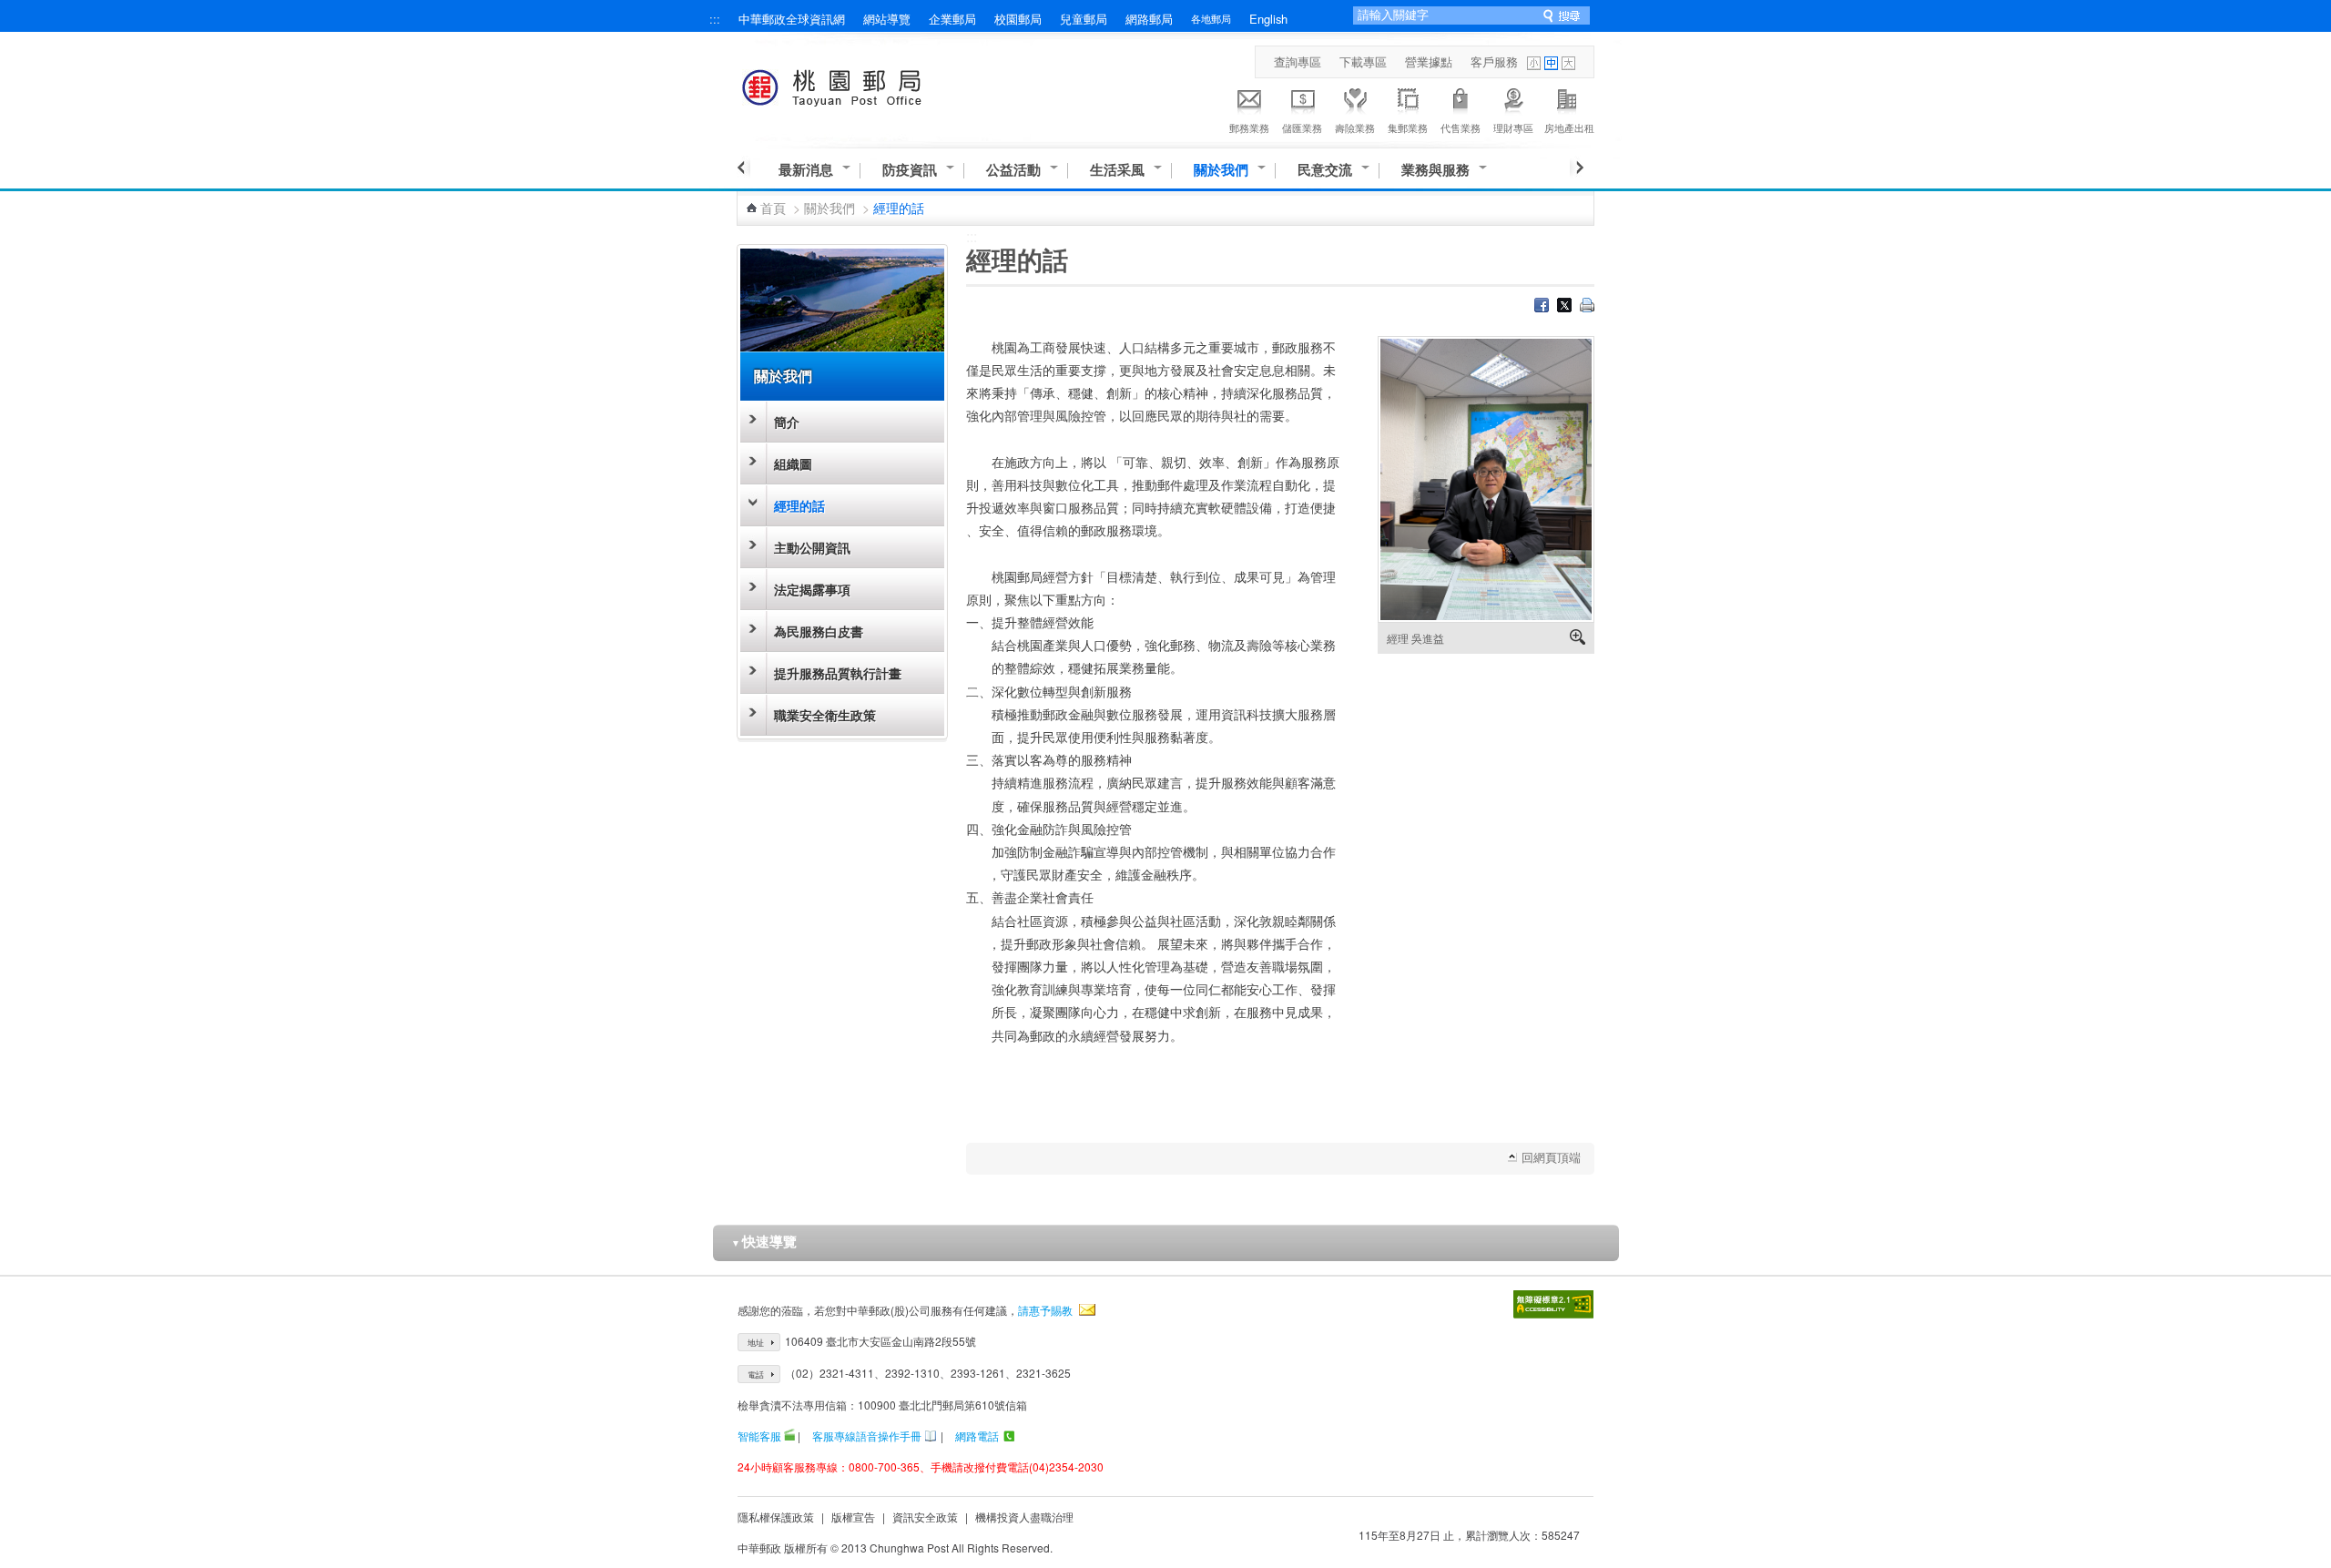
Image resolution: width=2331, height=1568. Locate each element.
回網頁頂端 (1551, 1157)
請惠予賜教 (1045, 1310)
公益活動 (1013, 170)
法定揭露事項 (812, 589)
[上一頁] (743, 168)
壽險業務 (1355, 127)
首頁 (773, 208)
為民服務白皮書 (819, 631)
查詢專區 (1298, 61)
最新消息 (806, 170)
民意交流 (1325, 170)
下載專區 (1363, 61)
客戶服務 (1494, 61)
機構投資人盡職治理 (1024, 1517)
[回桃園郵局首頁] (865, 84)
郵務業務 (1249, 127)
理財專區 (1513, 127)
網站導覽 (887, 19)
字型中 (1551, 63)
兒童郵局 (1084, 19)
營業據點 (1429, 61)
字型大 (1568, 63)
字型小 (1534, 63)
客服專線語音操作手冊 (867, 1436)
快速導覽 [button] (764, 1241)
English (1268, 19)
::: (715, 19)
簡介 (787, 422)
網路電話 (977, 1436)
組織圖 (793, 463)
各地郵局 (1211, 18)
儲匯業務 (1302, 127)
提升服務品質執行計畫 (838, 673)
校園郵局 (1018, 19)
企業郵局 (952, 19)
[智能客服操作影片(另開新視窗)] (789, 1436)
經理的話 (799, 505)
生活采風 (1117, 170)
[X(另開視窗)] (1564, 307)
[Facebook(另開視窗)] (1542, 307)
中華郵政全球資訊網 (792, 19)
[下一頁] (1577, 168)
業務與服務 (1435, 170)
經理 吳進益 (1415, 638)
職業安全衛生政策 (825, 715)
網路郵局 (1149, 19)
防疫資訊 (910, 170)
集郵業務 (1408, 127)
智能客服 (759, 1436)
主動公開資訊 (812, 547)
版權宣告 (853, 1517)
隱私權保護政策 (776, 1517)
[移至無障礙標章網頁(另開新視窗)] (1553, 1304)
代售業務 (1461, 127)
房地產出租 (1569, 127)
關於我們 (1221, 170)
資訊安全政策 (925, 1517)
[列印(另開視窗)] (1587, 307)
